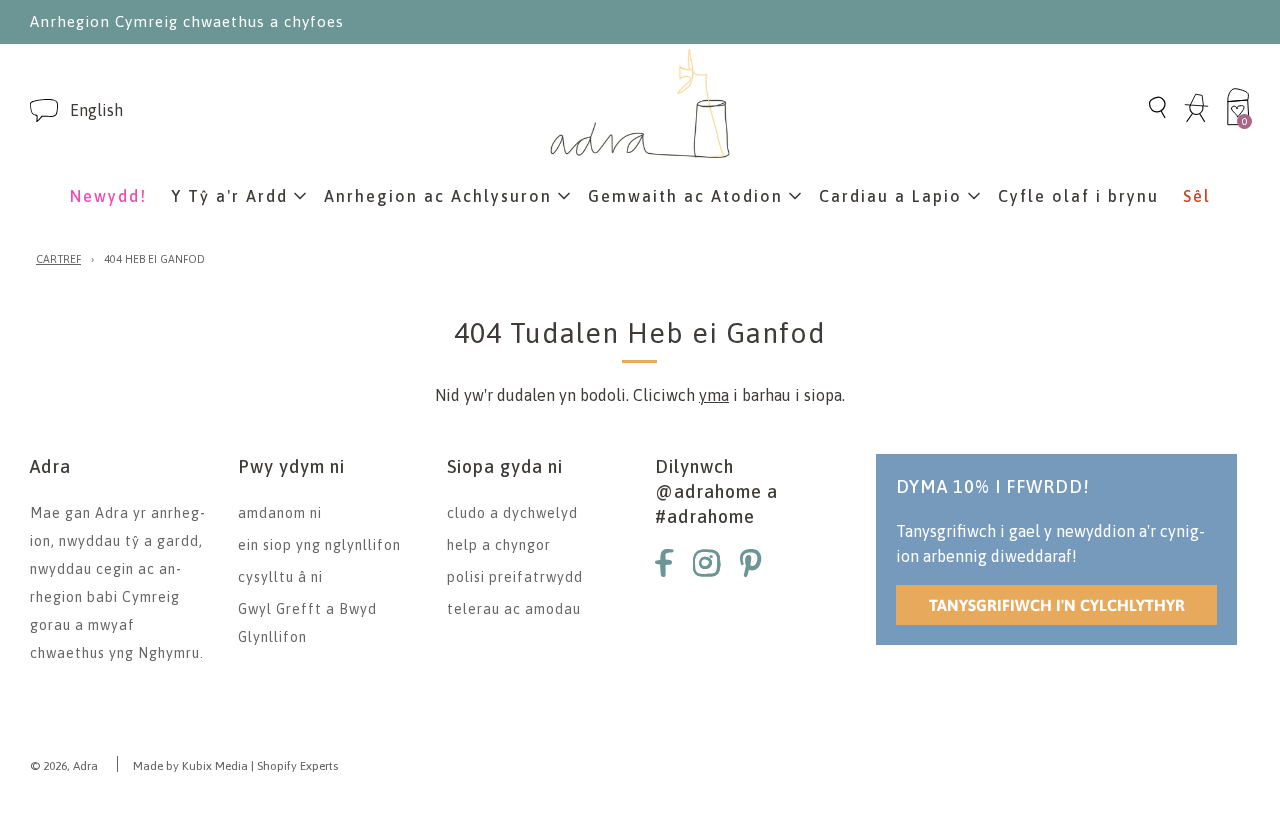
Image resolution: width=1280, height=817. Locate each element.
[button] (96, 110)
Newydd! (108, 196)
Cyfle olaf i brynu (1078, 196)
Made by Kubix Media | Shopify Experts (235, 766)
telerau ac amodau (514, 609)
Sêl (1197, 196)
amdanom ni (280, 513)
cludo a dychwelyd (512, 513)
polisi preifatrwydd (515, 577)
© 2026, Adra (64, 766)
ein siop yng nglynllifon (319, 545)
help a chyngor (499, 545)
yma (714, 395)
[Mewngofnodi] (1196, 119)
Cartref (58, 259)
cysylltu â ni (280, 577)
